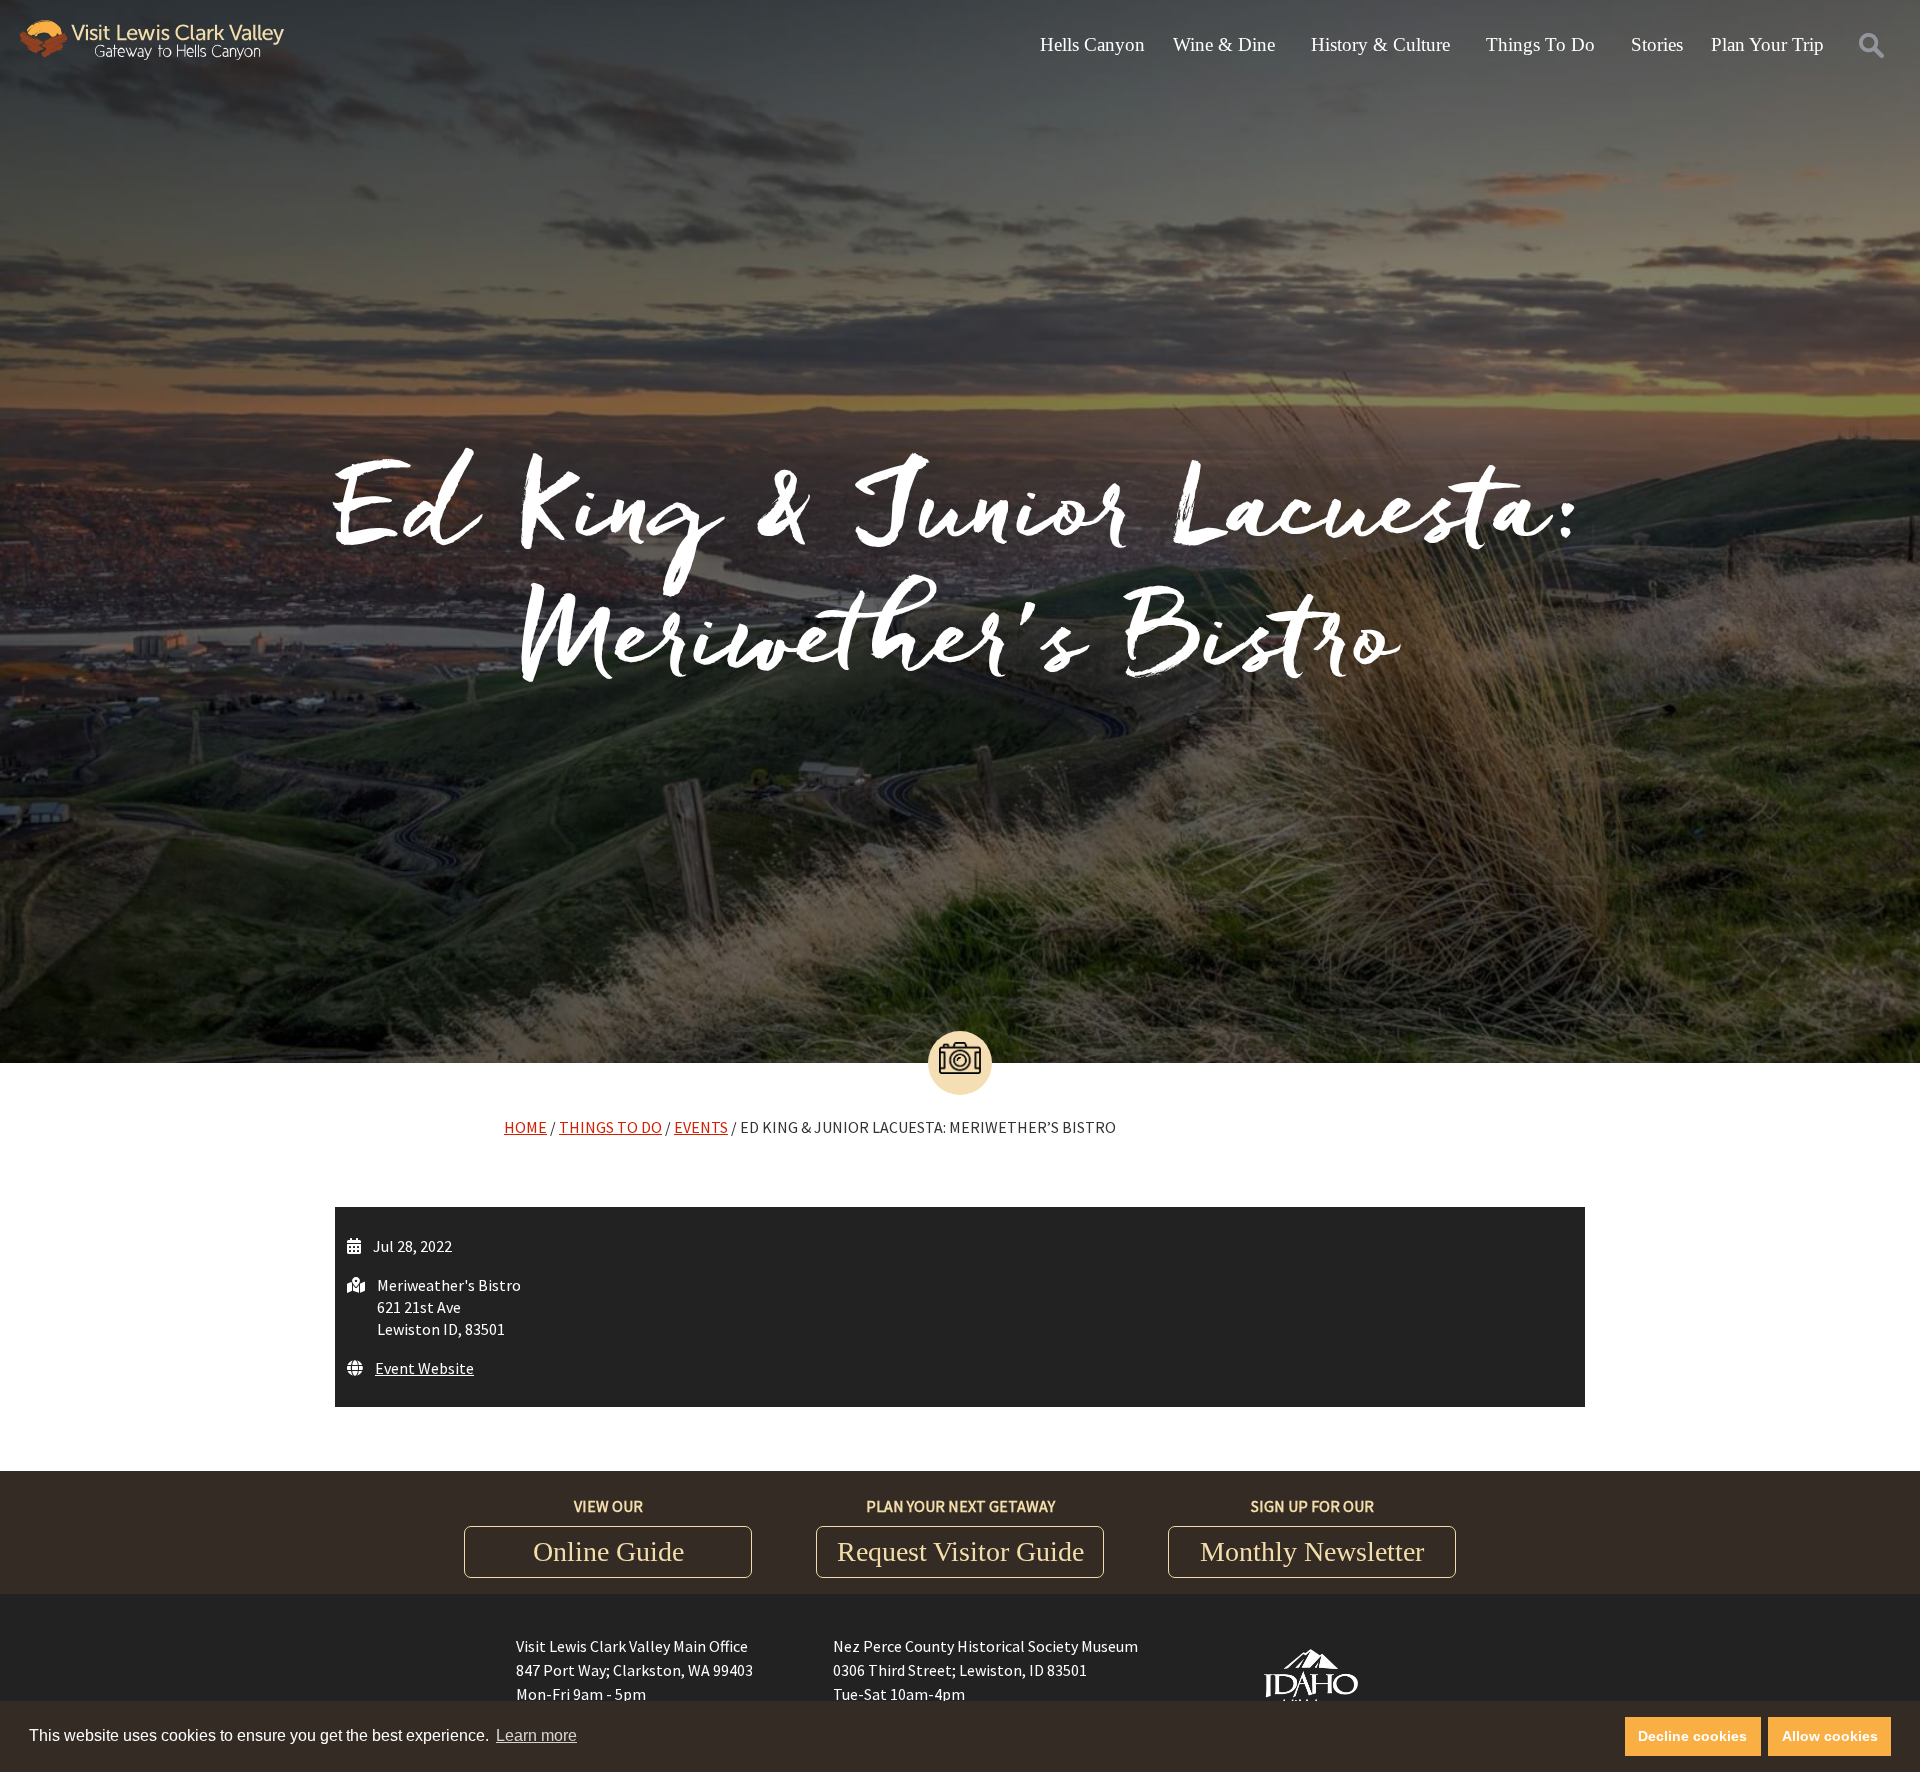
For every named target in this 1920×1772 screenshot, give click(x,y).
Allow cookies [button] (1830, 1736)
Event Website (424, 1368)
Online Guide (608, 1551)
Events (701, 1127)
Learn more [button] (536, 1735)
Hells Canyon (1092, 44)
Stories (1657, 44)
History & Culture (1380, 44)
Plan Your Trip (1767, 44)
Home (525, 1127)
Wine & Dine (1224, 44)
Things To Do (1540, 44)
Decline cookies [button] (1692, 1736)
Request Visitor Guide (960, 1551)
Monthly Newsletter (1312, 1551)
